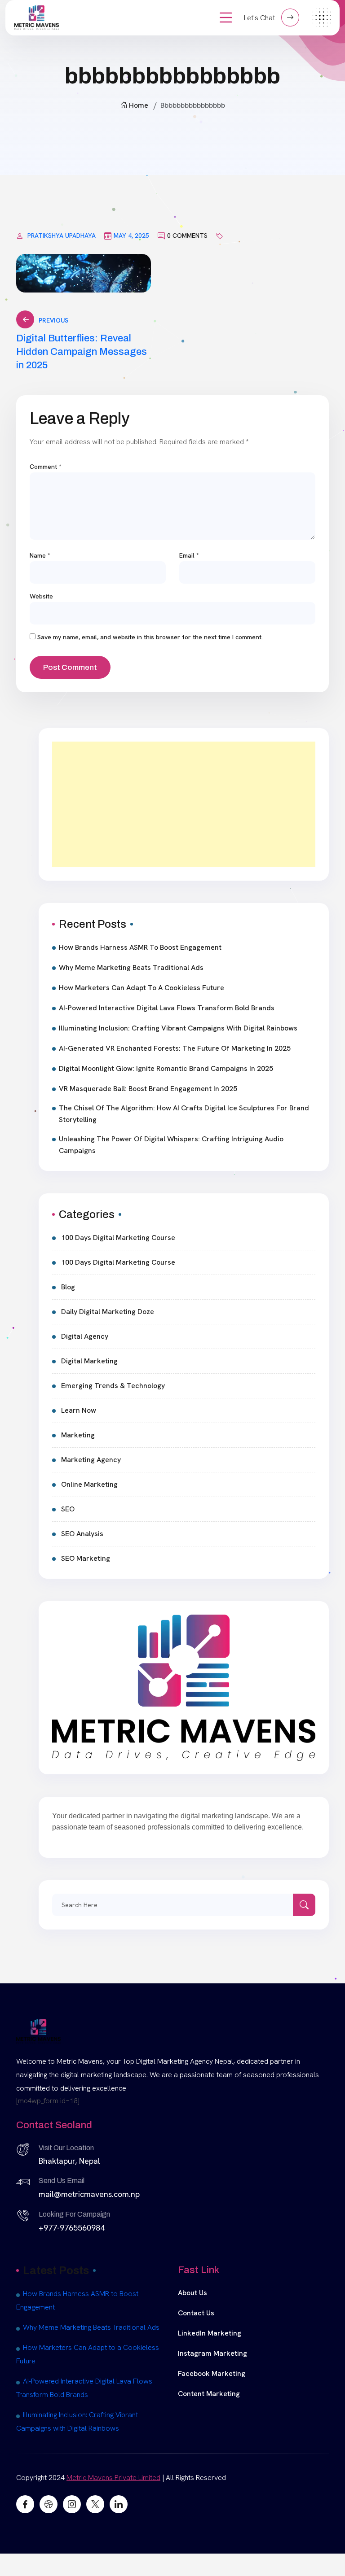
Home (139, 105)
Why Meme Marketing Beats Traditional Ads (131, 967)
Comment (46, 467)
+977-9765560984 (72, 2228)
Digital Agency (85, 1336)
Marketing (78, 1435)
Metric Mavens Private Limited (113, 2478)
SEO (68, 1509)
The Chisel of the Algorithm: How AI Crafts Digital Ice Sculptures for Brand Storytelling (184, 1114)
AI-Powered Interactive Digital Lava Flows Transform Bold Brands (167, 1008)
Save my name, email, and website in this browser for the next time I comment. (150, 637)
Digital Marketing (89, 1361)
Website (41, 596)
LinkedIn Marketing (210, 2333)
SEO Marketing (86, 1558)
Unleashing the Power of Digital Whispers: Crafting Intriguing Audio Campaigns (171, 1145)
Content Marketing (209, 2394)
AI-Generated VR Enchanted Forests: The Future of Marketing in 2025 (175, 1048)
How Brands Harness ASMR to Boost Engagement (140, 947)
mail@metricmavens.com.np (89, 2194)
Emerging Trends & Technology (113, 1386)
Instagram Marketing (212, 2353)
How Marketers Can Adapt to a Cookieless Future (142, 988)
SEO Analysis (82, 1534)
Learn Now (79, 1410)
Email (189, 555)
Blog (68, 1287)
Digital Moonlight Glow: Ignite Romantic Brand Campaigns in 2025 (166, 1068)
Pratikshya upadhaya (62, 236)
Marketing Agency (91, 1460)
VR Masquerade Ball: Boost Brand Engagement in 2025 (148, 1089)
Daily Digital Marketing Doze (108, 1312)
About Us (192, 2293)
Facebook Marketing (212, 2373)
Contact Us (196, 2313)
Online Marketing (89, 1484)
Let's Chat (260, 18)
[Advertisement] (184, 804)
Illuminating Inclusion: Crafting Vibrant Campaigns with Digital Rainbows (178, 1028)
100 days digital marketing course (118, 1238)
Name (40, 555)
